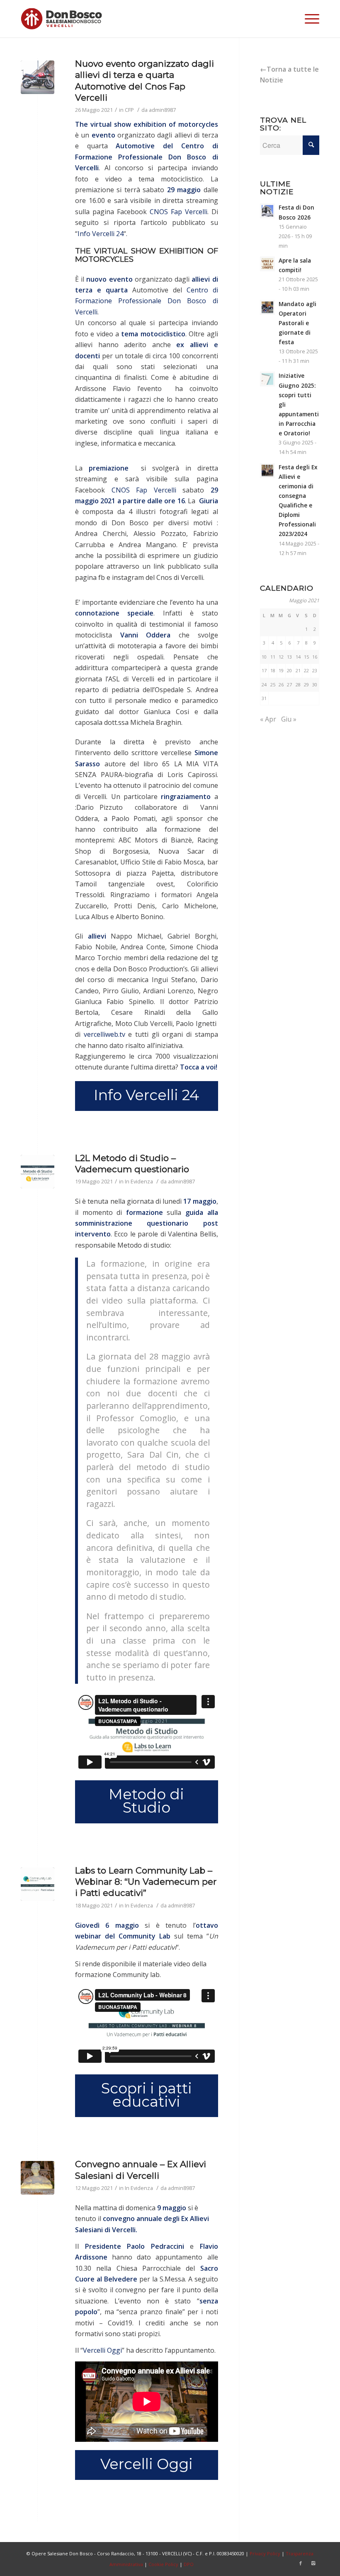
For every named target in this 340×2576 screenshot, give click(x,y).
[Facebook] (301, 2563)
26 (281, 684)
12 (281, 657)
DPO (189, 2564)
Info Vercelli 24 (101, 234)
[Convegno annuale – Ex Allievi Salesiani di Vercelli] (38, 2178)
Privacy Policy (265, 2553)
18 (273, 670)
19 (281, 670)
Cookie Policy (163, 2564)
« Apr (268, 719)
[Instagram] (313, 2563)
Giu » (289, 719)
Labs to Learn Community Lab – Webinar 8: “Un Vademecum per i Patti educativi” (146, 1882)
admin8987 (162, 110)
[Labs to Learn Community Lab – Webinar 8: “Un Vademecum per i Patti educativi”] (38, 1884)
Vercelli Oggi (102, 2350)
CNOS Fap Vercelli (178, 212)
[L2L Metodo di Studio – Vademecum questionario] (38, 1172)
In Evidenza (139, 1181)
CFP (129, 110)
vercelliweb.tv (104, 1034)
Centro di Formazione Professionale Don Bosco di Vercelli (147, 157)
